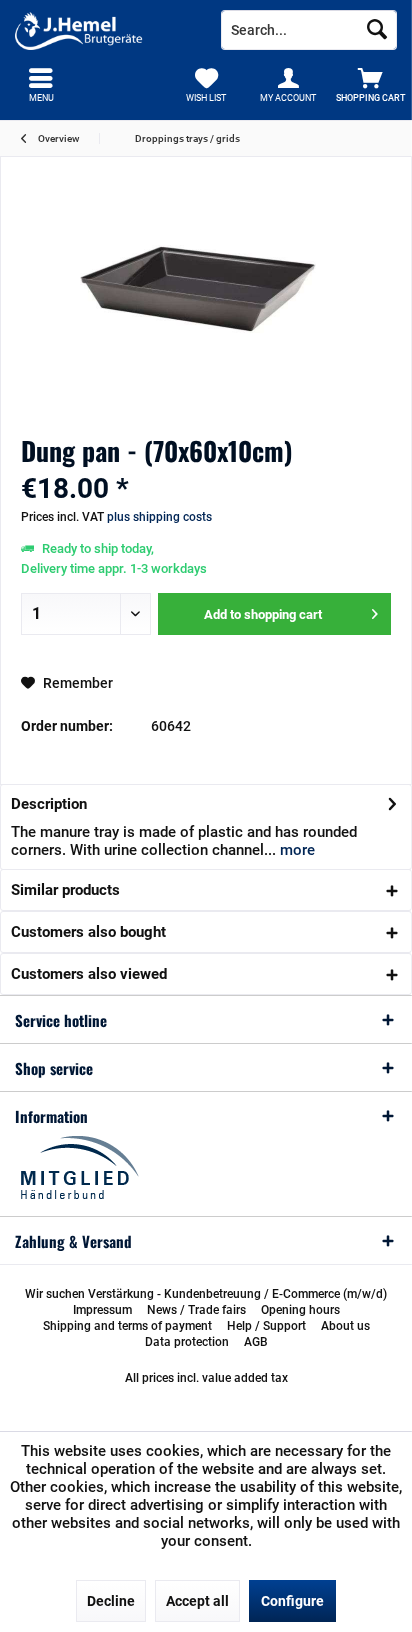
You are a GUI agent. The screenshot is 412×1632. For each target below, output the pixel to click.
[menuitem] (371, 85)
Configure (292, 1601)
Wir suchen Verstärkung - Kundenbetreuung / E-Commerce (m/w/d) (206, 1294)
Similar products (65, 890)
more (295, 850)
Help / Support (266, 1326)
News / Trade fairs (196, 1310)
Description (49, 804)
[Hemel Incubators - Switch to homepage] (103, 30)
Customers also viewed (89, 974)
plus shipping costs (159, 517)
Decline (111, 1601)
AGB (256, 1342)
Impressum (102, 1310)
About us (345, 1326)
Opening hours (300, 1310)
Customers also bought (88, 932)
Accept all (197, 1601)
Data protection (187, 1342)
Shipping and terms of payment (127, 1326)
